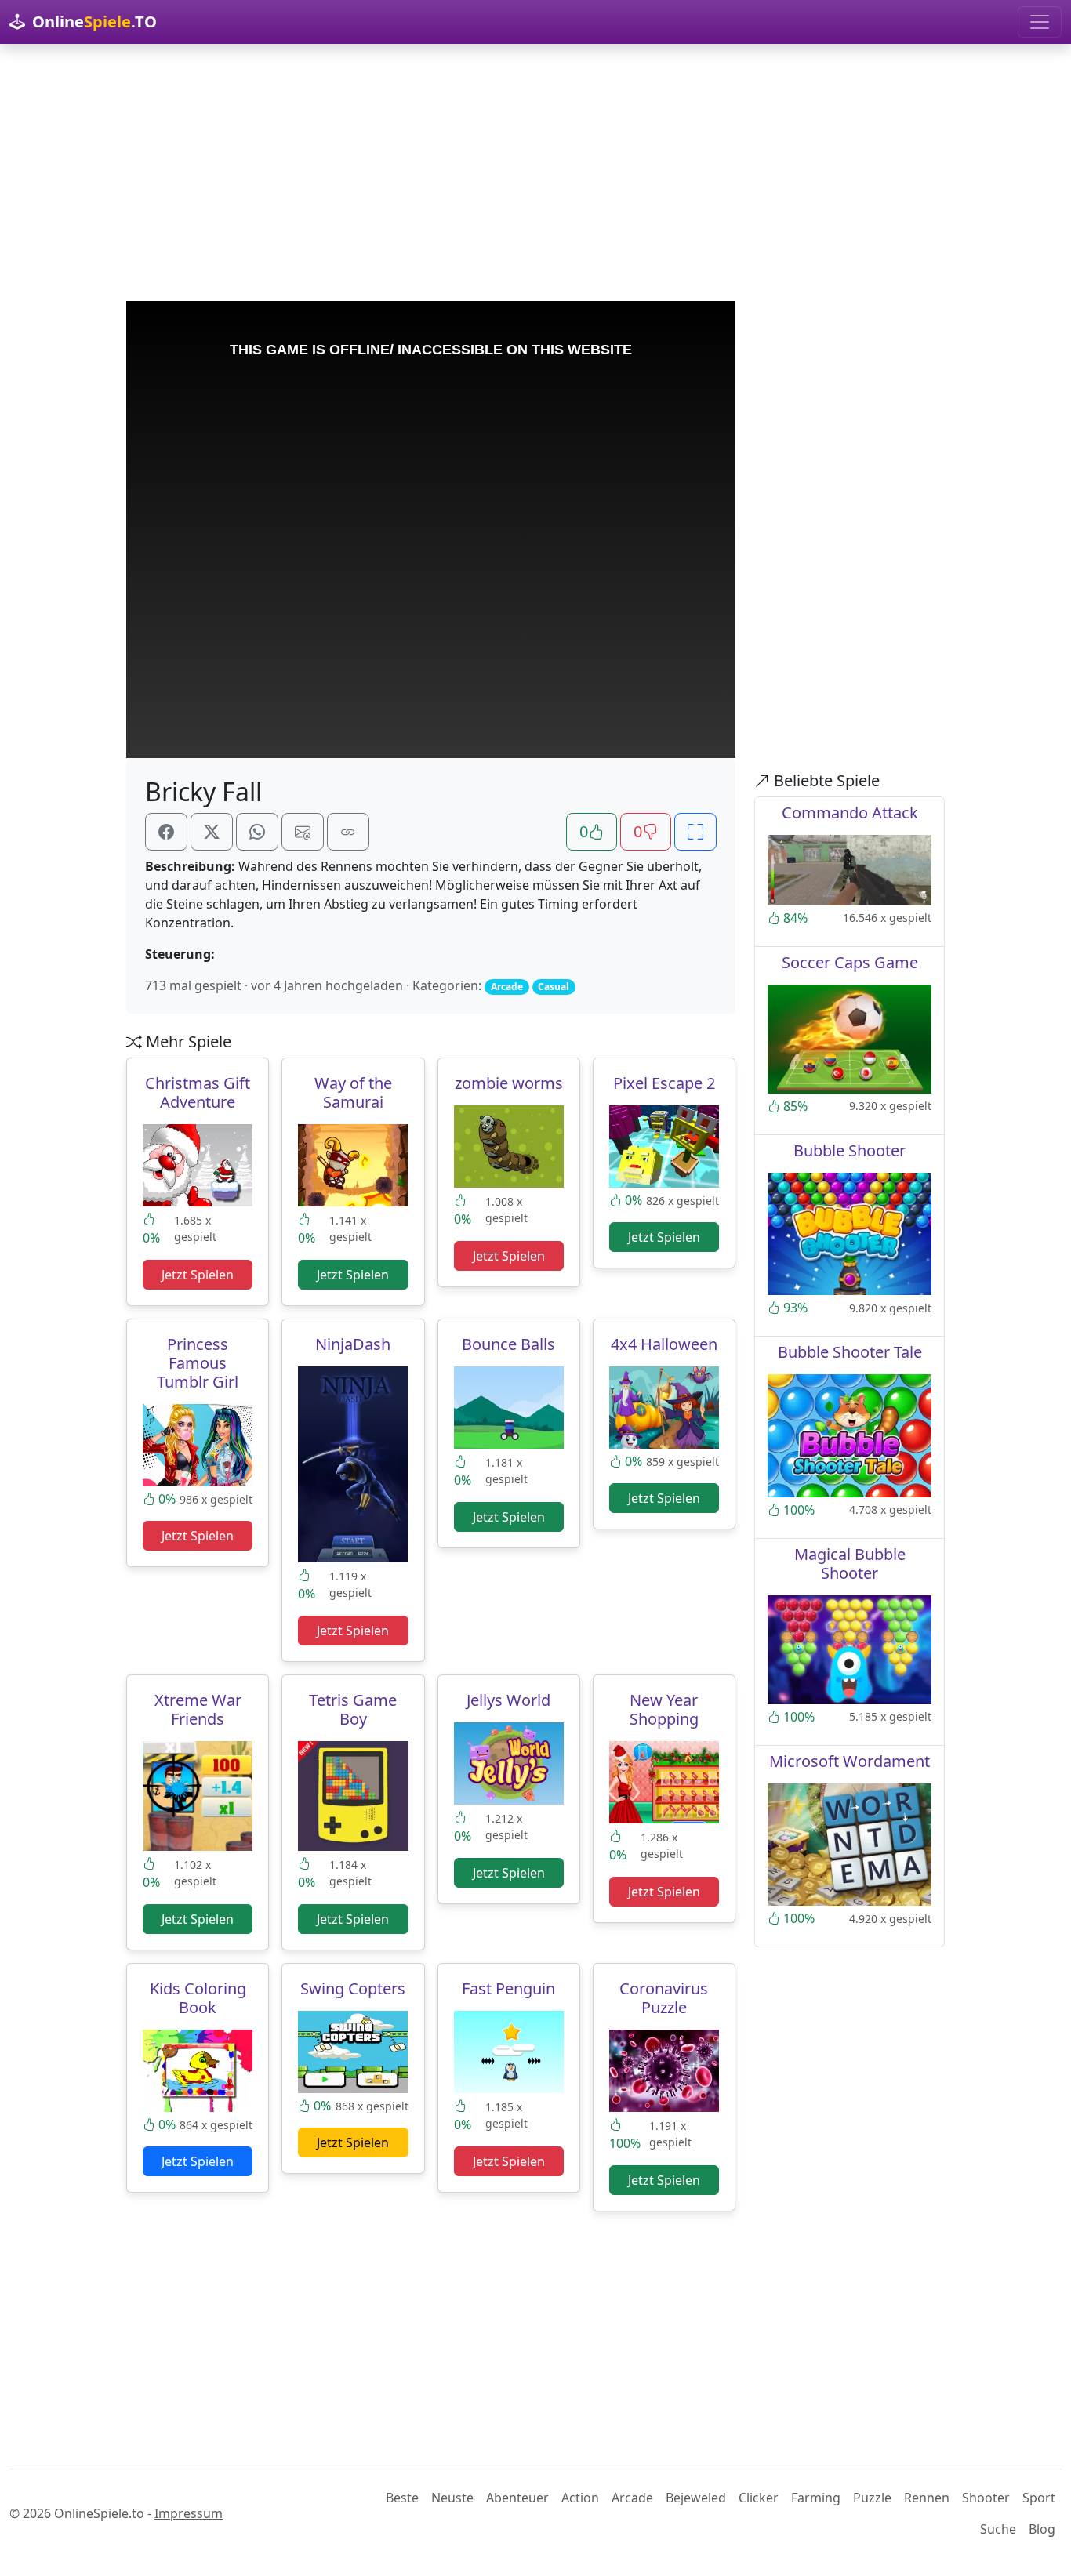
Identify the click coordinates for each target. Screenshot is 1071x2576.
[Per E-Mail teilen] (303, 832)
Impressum (189, 2513)
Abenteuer (517, 2498)
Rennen (927, 2498)
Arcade (632, 2498)
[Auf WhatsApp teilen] (257, 832)
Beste (402, 2498)
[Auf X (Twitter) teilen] (212, 832)
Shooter (986, 2498)
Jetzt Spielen (198, 1275)
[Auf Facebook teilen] (166, 832)
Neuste (452, 2498)
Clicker (759, 2498)
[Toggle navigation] (1040, 22)
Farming (816, 2498)
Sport (1039, 2498)
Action (580, 2498)
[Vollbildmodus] (695, 832)
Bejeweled (696, 2498)
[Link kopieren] (348, 832)
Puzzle (872, 2498)
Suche (998, 2529)
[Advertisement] (535, 172)
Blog (1042, 2529)
